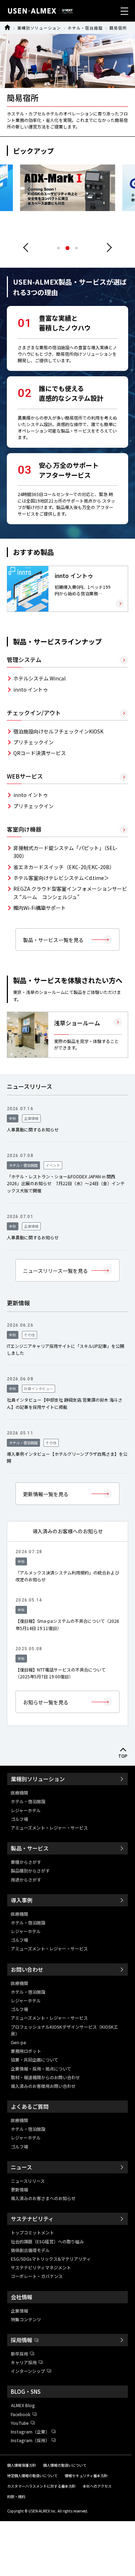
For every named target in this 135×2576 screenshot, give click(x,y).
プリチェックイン (33, 742)
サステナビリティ (32, 2219)
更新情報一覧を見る (46, 1494)
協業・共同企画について (35, 2060)
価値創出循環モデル (30, 2250)
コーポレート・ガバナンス (37, 2276)
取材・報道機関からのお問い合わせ (45, 2077)
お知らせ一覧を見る (46, 1702)
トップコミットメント (32, 2232)
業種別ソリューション (39, 28)
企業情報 (19, 2311)
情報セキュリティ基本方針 (86, 2476)
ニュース (21, 2167)
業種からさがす (26, 1862)
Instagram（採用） (30, 2440)
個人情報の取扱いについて (65, 2465)
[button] (107, 248)
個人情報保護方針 (22, 2465)
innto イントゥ (31, 689)
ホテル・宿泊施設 (85, 28)
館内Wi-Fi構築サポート (40, 908)
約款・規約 (16, 2496)
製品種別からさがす (30, 1870)
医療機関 (19, 1793)
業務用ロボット (26, 2051)
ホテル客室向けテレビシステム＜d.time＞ (61, 878)
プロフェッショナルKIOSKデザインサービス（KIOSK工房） (64, 2030)
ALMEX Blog (23, 2405)
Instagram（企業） (30, 2432)
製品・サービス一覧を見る (53, 940)
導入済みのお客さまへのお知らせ (43, 2198)
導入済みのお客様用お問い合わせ (43, 2086)
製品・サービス (30, 1848)
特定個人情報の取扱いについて (32, 2476)
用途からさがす (26, 1880)
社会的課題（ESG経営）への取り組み (47, 2241)
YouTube (20, 2423)
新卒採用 (19, 2354)
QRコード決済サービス (40, 753)
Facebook (21, 2414)
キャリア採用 (24, 2362)
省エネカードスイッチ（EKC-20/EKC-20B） (64, 867)
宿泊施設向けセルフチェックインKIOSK (58, 731)
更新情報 (19, 2189)
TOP (123, 1756)
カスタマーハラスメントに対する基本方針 (41, 2486)
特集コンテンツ (26, 2319)
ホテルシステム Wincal (39, 678)
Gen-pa (18, 2042)
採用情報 (22, 2340)
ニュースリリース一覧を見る (55, 1271)
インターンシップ (28, 2371)
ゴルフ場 (19, 1819)
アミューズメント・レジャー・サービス (49, 1828)
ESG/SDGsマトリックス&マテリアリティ (51, 2259)
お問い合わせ (27, 1969)
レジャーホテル (26, 1810)
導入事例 (22, 1900)
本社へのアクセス (97, 2486)
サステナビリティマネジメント (41, 2267)
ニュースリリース (28, 2181)
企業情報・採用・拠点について (41, 2069)
